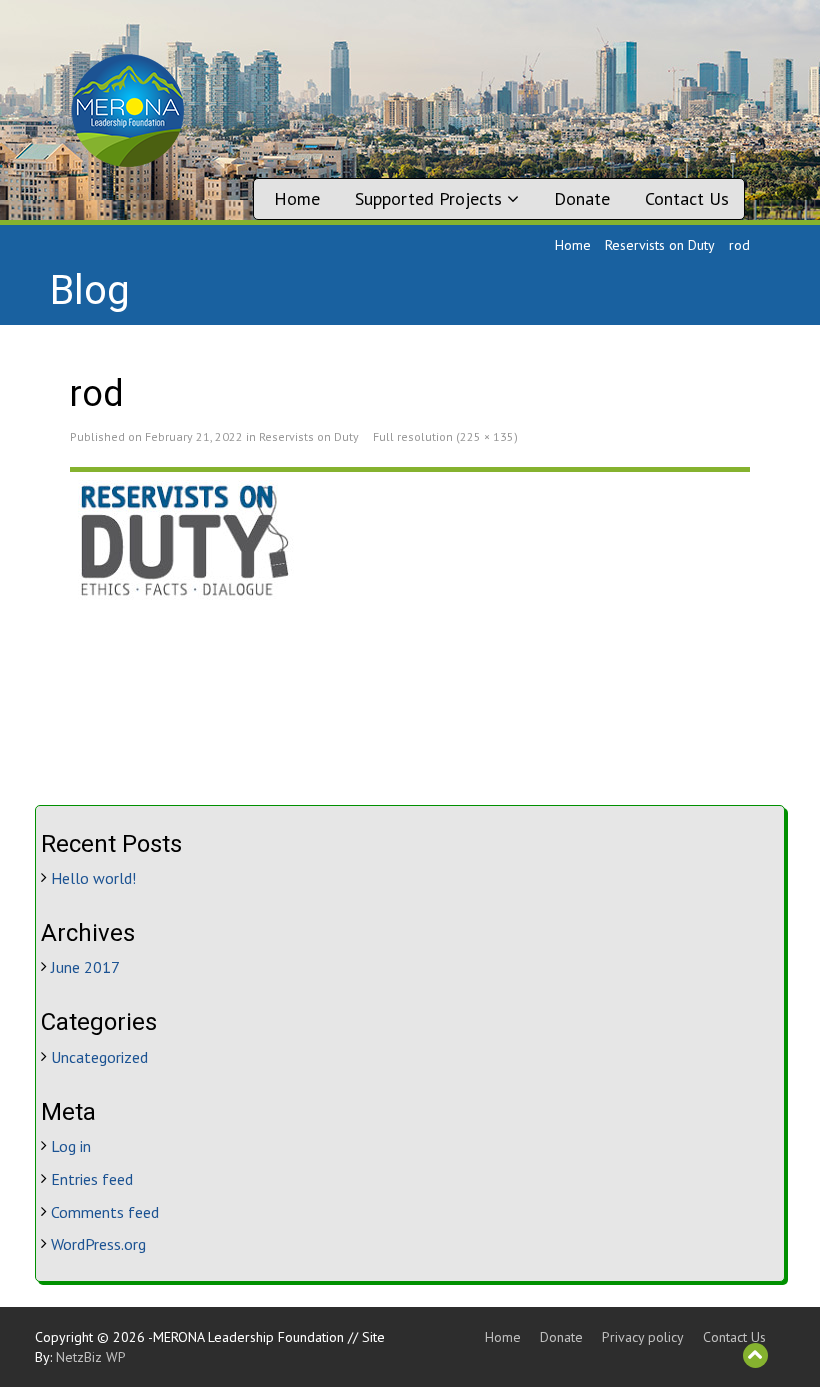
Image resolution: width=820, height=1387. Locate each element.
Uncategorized (99, 1057)
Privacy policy (643, 1337)
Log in (71, 1146)
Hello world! (93, 878)
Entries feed (92, 1179)
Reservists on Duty (660, 245)
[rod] (410, 539)
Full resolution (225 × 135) (445, 436)
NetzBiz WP (91, 1357)
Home (297, 198)
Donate (582, 198)
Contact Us (687, 198)
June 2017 (85, 967)
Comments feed (105, 1212)
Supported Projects (431, 198)
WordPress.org (98, 1244)
